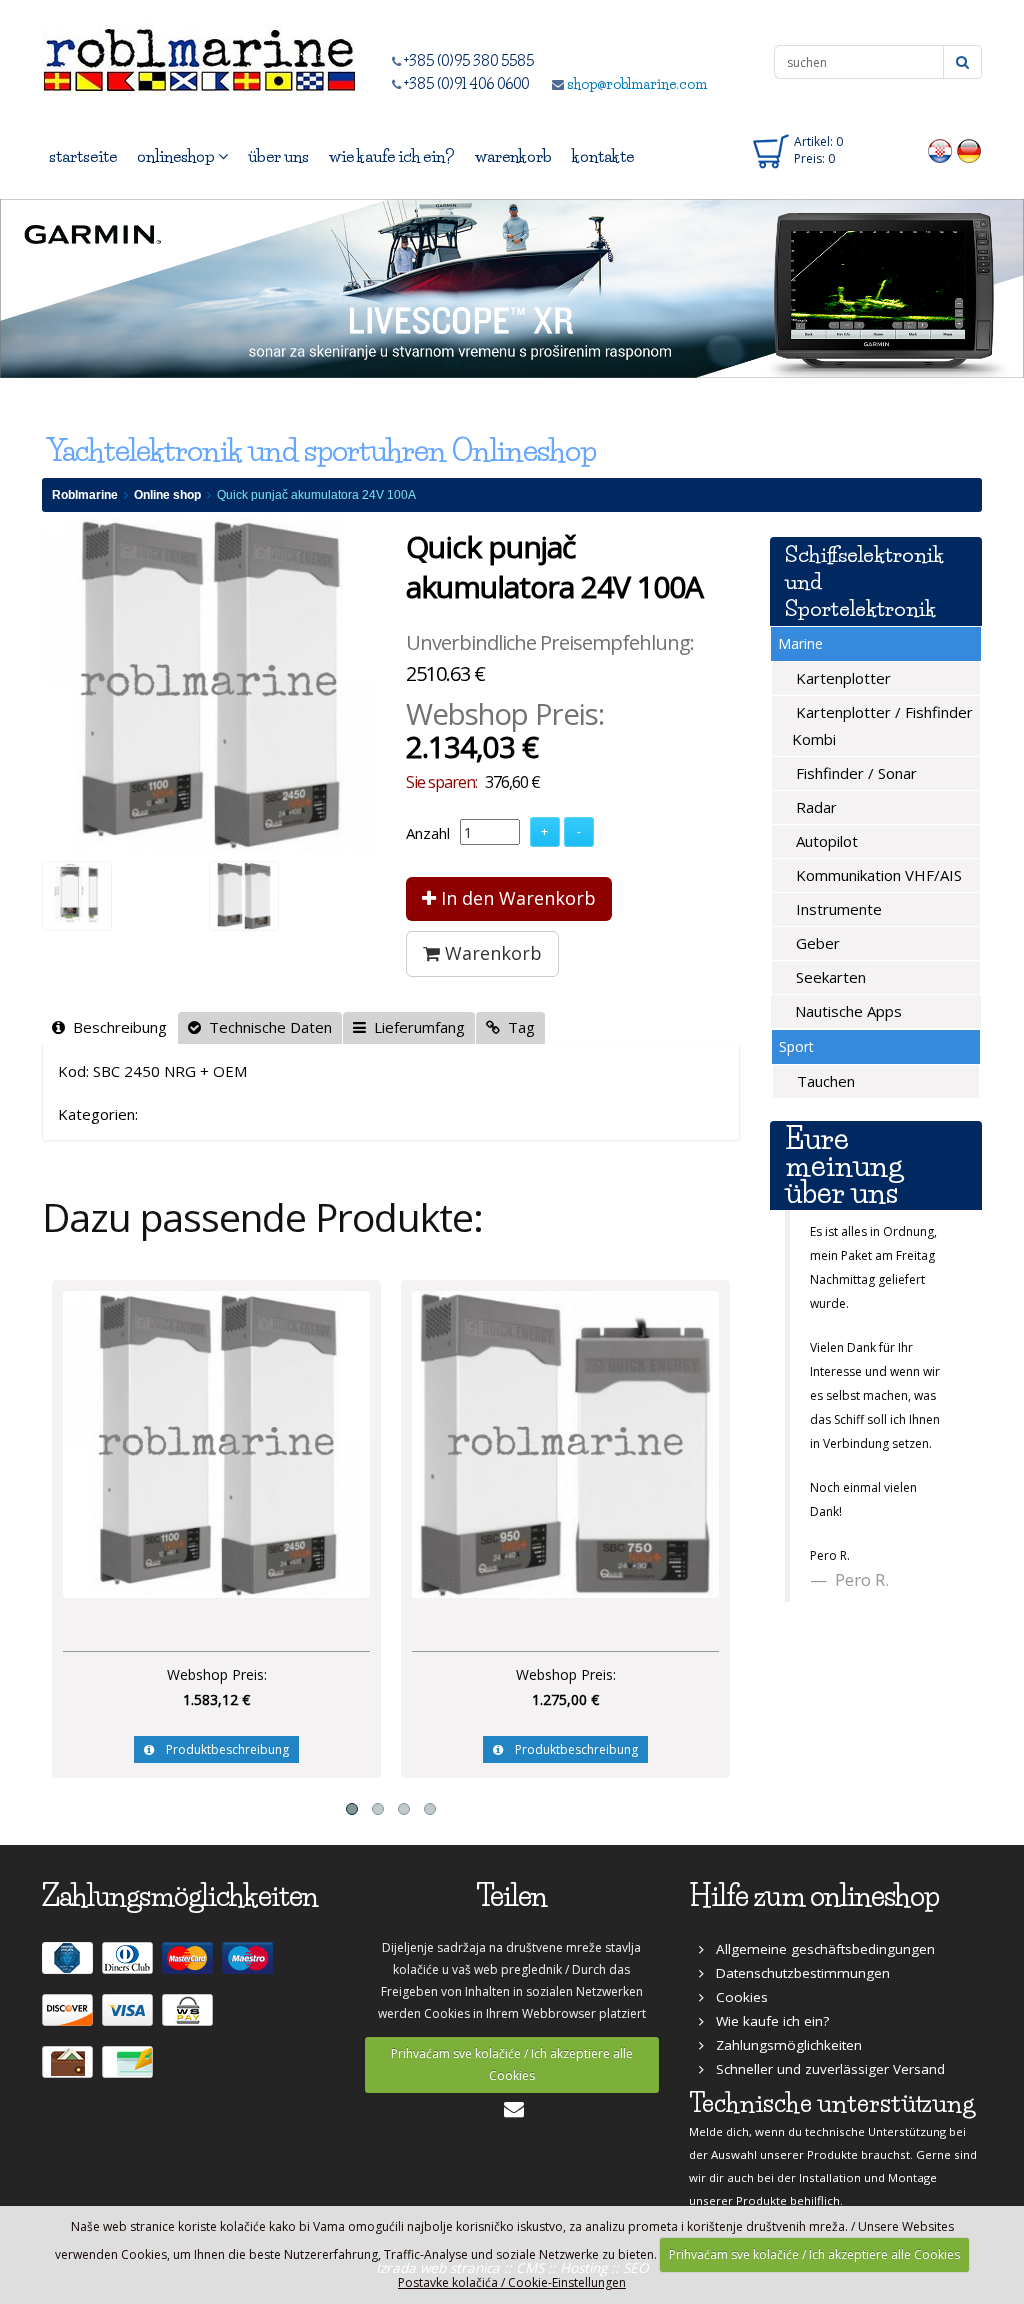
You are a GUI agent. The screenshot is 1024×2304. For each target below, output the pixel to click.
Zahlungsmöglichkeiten (783, 2045)
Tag (517, 1027)
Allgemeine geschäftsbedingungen (819, 1949)
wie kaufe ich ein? (392, 156)
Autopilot (825, 841)
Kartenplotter (841, 678)
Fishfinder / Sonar (854, 773)
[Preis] (216, 1442)
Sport (796, 1046)
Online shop (167, 495)
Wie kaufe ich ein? (766, 2021)
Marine (800, 643)
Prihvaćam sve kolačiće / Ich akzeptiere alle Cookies (512, 2064)
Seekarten (829, 977)
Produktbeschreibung (221, 1749)
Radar (814, 807)
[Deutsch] (969, 150)
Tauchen (824, 1081)
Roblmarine (85, 495)
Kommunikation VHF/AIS (877, 875)
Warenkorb (491, 953)
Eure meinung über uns (844, 1165)
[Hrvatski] (940, 150)
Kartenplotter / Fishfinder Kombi (882, 725)
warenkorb (513, 156)
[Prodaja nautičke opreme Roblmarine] (199, 54)
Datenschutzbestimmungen (797, 1973)
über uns (278, 156)
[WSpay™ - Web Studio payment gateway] (190, 2018)
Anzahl (428, 833)
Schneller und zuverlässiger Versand (824, 2069)
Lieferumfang (415, 1027)
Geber (816, 943)
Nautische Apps (846, 1011)
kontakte (603, 156)
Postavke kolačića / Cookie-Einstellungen (512, 2282)
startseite (83, 156)
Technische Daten (266, 1027)
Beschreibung (116, 1027)
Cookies (736, 1997)
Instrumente (837, 909)
